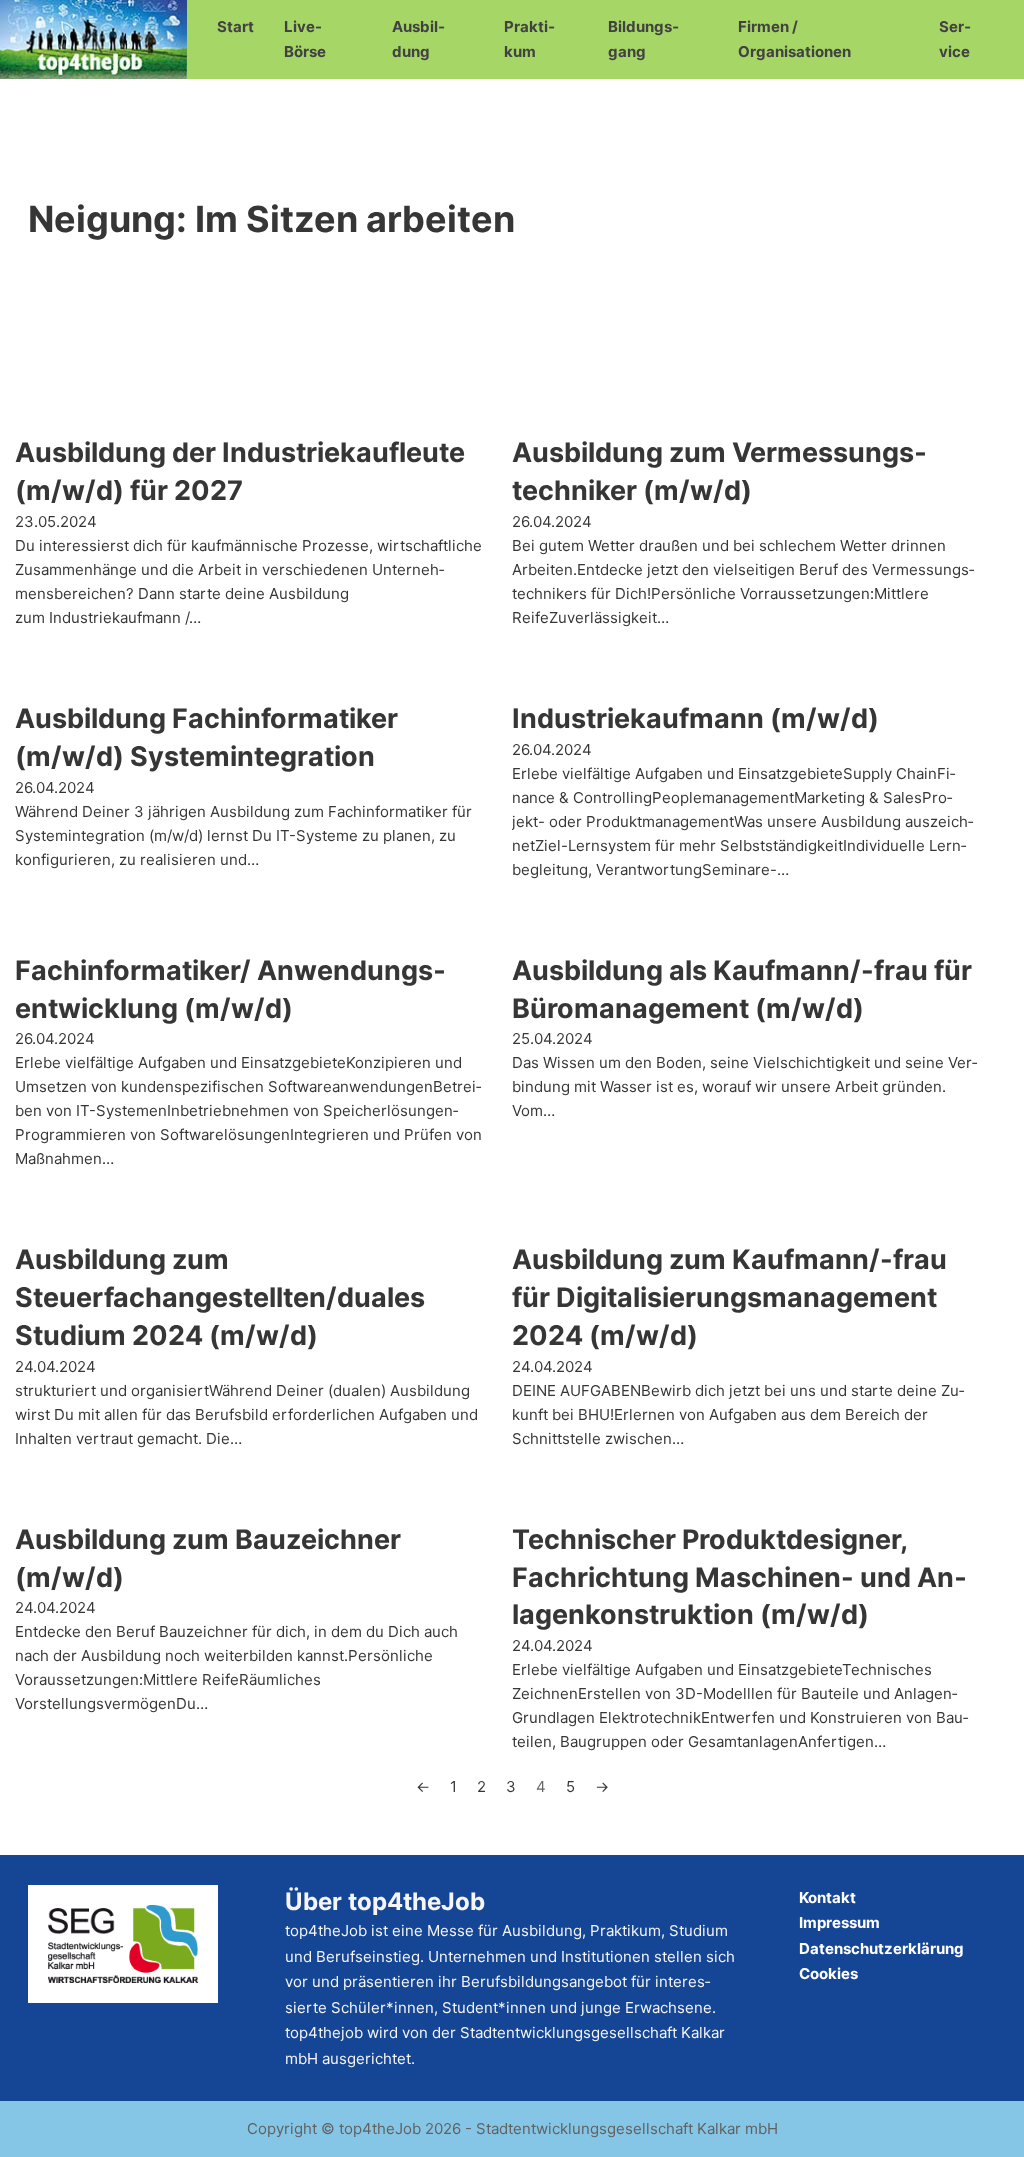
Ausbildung (418, 39)
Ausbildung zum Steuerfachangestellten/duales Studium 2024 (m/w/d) (220, 1297)
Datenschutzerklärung (881, 1948)
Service (955, 39)
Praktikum (529, 39)
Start (235, 26)
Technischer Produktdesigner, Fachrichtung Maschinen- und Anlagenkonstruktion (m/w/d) (739, 1577)
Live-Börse (305, 39)
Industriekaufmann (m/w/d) (695, 718)
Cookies (828, 1973)
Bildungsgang (643, 39)
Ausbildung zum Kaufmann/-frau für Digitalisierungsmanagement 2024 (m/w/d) (729, 1297)
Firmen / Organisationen (794, 39)
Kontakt (827, 1897)
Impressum (839, 1922)
